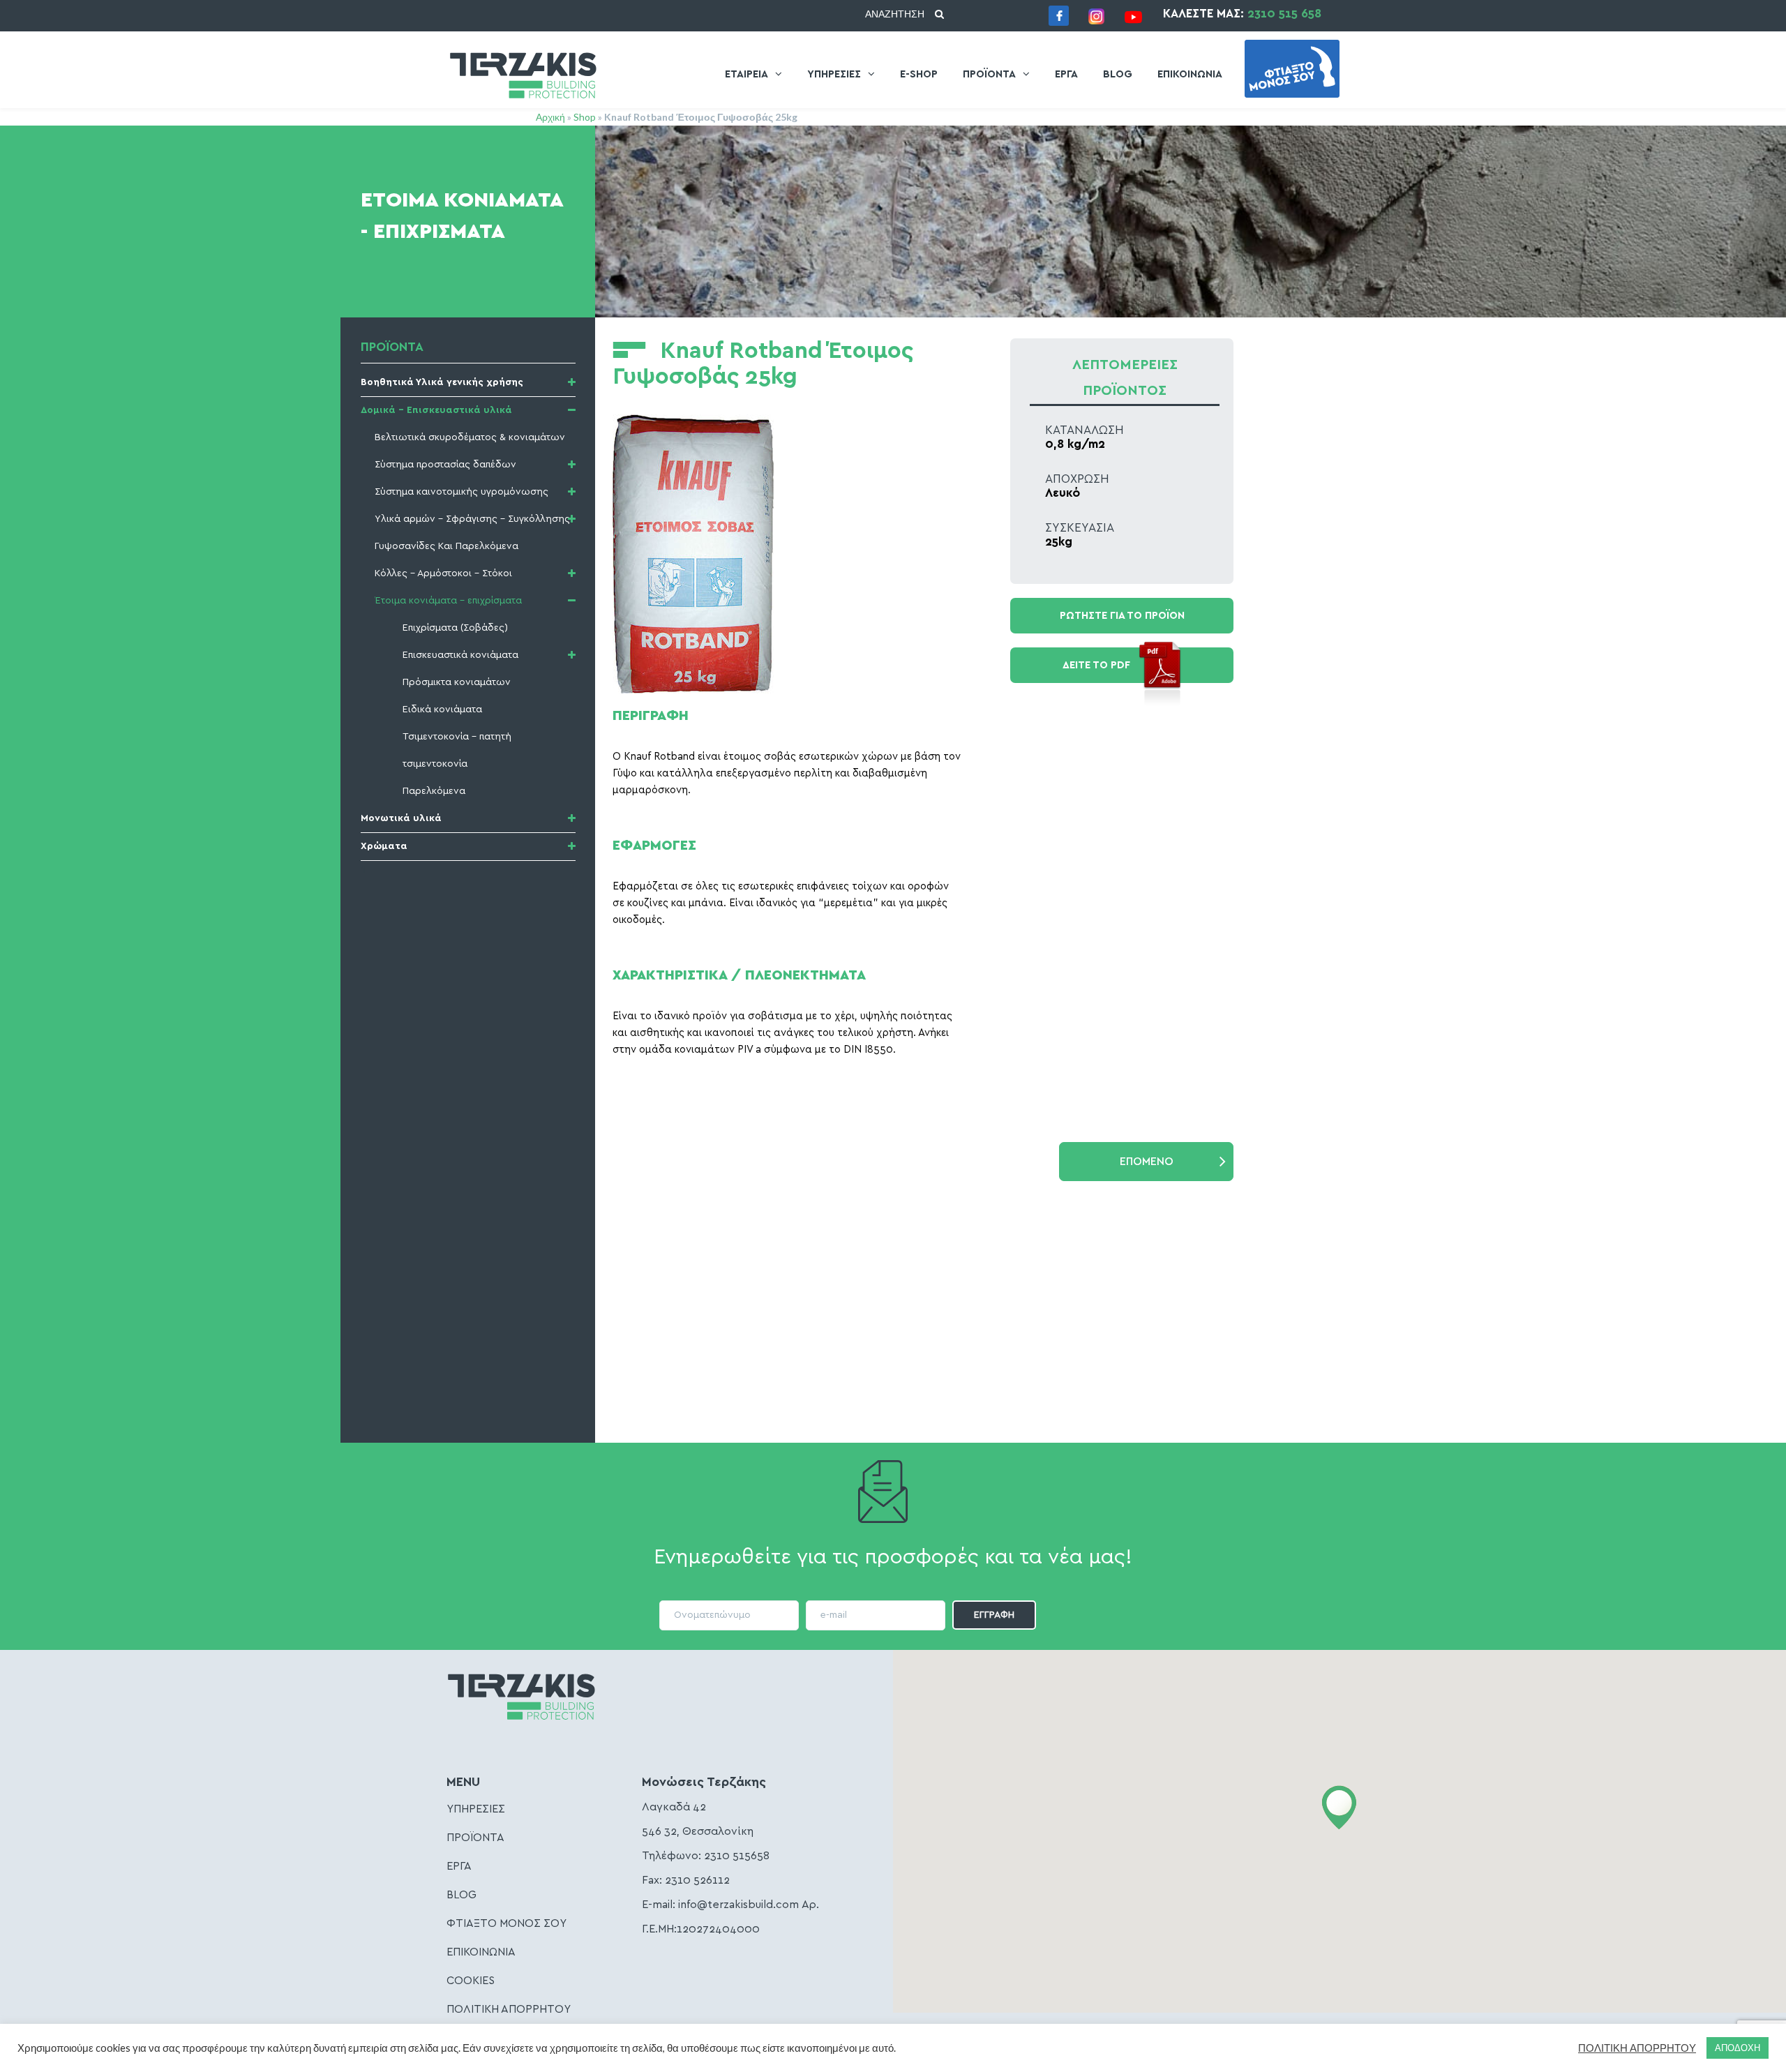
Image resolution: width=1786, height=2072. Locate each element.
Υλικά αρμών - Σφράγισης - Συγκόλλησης (472, 519)
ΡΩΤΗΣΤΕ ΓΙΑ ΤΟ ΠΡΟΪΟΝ (1122, 616)
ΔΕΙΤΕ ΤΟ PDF (1096, 665)
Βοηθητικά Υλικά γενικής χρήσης (442, 382)
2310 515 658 (1284, 14)
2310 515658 (737, 1856)
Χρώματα (384, 846)
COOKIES (471, 1981)
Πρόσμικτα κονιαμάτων (457, 682)
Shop (585, 117)
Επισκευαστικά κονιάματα (460, 655)
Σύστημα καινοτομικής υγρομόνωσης (461, 492)
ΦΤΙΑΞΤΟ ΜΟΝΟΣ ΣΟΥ (506, 1923)
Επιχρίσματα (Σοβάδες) (455, 628)
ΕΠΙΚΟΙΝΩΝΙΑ (1190, 74)
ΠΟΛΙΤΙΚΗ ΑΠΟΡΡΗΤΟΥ (509, 2009)
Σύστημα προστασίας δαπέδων (445, 465)
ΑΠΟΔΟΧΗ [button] (1738, 2048)
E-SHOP (919, 74)
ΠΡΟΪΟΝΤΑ (989, 74)
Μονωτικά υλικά (401, 818)
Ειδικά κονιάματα (442, 710)
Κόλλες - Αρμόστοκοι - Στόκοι (443, 573)
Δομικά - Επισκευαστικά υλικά (436, 410)
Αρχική (550, 117)
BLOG (1118, 74)
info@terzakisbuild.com (738, 1905)
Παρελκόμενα (434, 791)
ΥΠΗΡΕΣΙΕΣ (834, 74)
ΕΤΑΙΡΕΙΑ (746, 74)
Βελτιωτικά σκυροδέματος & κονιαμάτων (470, 437)
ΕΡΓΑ (1066, 74)
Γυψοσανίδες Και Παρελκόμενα (446, 546)
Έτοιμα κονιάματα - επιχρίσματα (448, 601)
